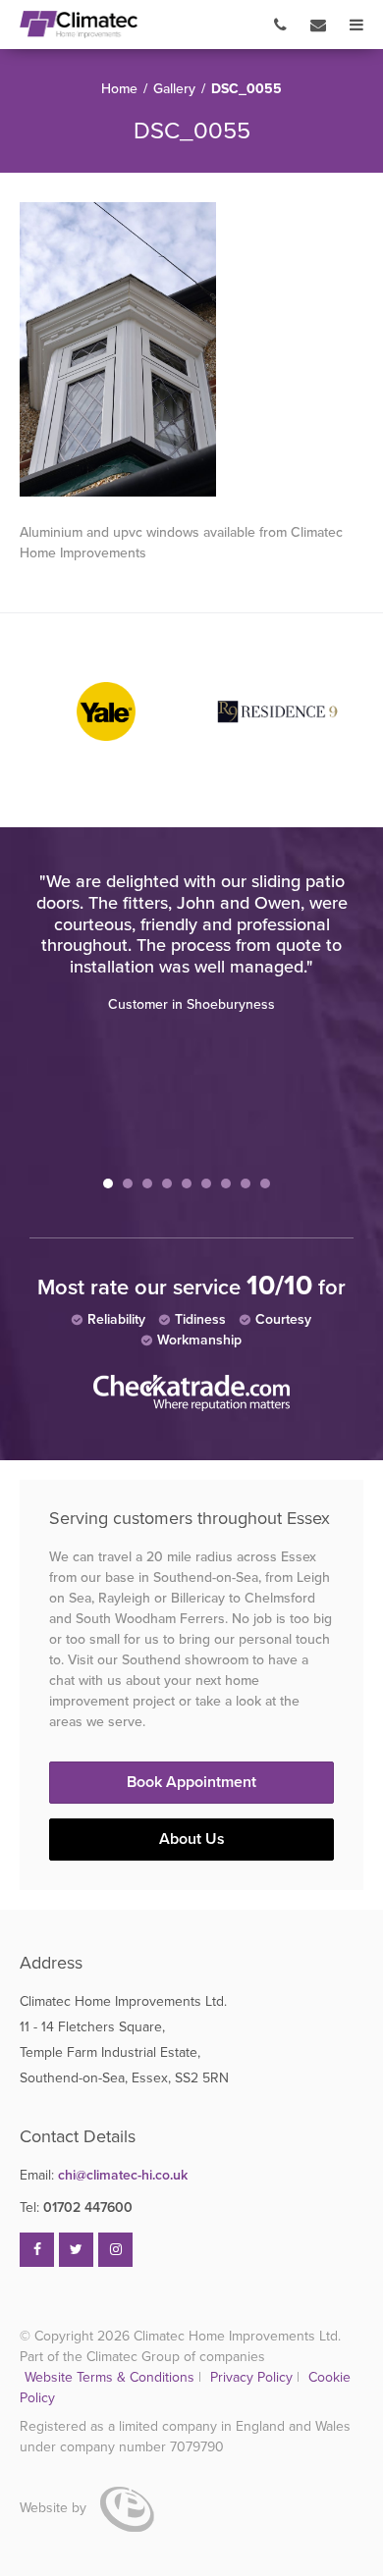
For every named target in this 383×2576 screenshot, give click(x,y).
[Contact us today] (318, 25)
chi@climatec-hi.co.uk (104, 2175)
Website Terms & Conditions (109, 2377)
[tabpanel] (191, 943)
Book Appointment (191, 1782)
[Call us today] (280, 25)
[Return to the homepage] (79, 25)
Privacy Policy (253, 2377)
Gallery (174, 89)
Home (119, 89)
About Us (192, 1839)
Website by (55, 2508)
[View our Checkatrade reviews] (191, 1407)
